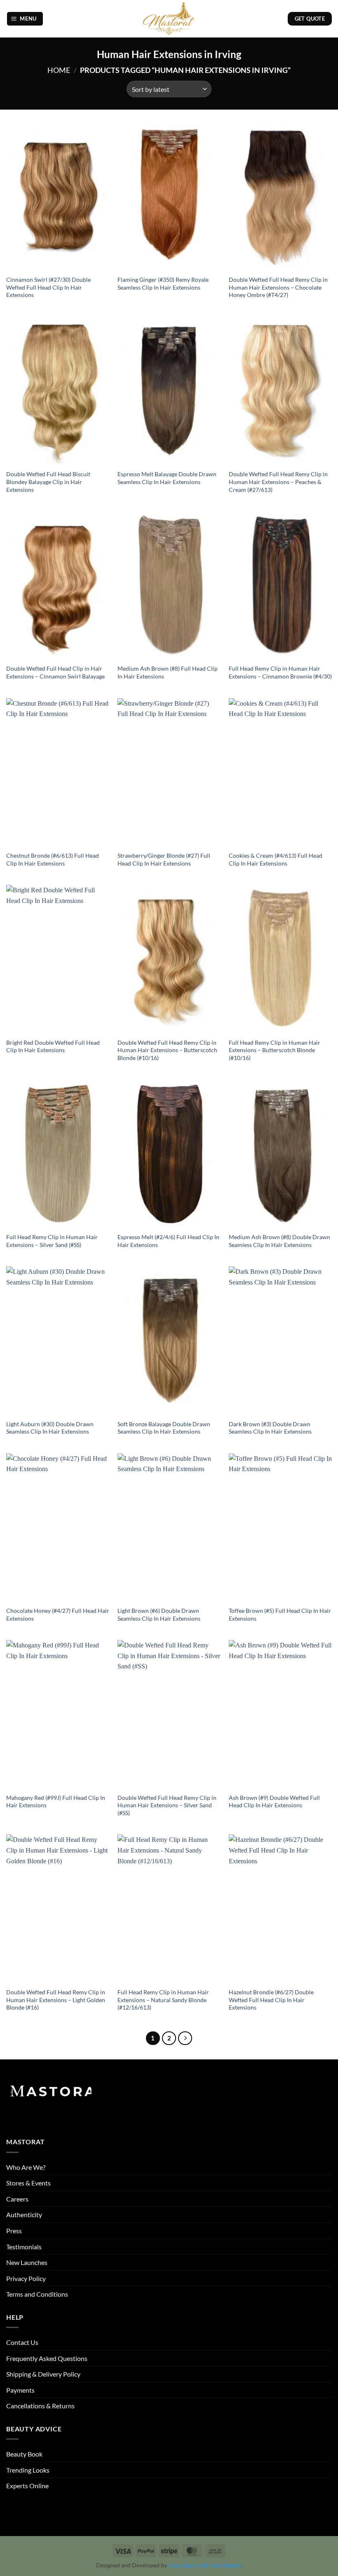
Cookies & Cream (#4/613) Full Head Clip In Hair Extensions (276, 859)
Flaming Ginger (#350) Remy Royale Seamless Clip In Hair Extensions (163, 283)
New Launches (27, 2262)
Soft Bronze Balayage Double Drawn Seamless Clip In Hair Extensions (164, 1428)
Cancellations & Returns (40, 2406)
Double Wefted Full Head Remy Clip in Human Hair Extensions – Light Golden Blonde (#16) (56, 2000)
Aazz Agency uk (188, 2565)
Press (14, 2231)
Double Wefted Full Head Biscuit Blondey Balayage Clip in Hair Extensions (48, 482)
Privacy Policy (26, 2278)
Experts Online (27, 2486)
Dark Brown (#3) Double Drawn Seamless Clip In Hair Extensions (270, 1428)
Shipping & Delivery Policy (43, 2374)
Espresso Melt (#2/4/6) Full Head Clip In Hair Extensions (168, 1241)
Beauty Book (24, 2454)
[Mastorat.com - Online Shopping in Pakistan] (169, 19)
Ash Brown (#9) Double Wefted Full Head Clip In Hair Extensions (274, 1802)
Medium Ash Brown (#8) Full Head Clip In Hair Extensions (168, 672)
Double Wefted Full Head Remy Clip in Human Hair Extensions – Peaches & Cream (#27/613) (278, 482)
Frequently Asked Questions (47, 2358)
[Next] (185, 2038)
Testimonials (24, 2247)
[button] (25, 19)
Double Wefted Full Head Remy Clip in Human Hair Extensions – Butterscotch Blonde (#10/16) (167, 1050)
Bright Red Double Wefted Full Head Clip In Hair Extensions (53, 1046)
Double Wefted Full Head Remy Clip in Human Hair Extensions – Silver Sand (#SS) (167, 1805)
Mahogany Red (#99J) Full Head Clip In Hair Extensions (56, 1802)
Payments (20, 2390)
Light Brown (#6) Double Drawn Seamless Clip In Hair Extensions (159, 1614)
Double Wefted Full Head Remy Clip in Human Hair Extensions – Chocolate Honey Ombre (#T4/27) (278, 287)
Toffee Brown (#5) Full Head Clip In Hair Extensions (280, 1614)
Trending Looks (28, 2470)
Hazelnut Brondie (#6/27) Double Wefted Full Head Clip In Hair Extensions (271, 2000)
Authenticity (24, 2215)
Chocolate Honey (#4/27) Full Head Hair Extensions (58, 1614)
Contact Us (22, 2342)
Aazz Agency (225, 2565)
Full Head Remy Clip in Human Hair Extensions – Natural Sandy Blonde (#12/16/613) (163, 2000)
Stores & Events (28, 2183)
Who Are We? (26, 2167)
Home (59, 70)
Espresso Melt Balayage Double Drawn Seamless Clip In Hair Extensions (167, 478)
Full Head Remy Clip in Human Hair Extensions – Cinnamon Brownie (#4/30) (280, 672)
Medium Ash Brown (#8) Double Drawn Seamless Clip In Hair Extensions (279, 1241)
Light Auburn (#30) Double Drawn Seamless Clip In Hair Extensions (50, 1428)
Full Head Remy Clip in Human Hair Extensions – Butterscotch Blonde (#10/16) (275, 1050)
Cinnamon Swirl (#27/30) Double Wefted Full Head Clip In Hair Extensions (48, 287)
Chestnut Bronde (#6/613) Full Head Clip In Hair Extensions (53, 859)
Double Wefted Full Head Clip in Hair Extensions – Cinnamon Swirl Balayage (55, 672)
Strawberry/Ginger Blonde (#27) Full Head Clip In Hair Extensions (164, 859)
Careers (17, 2199)
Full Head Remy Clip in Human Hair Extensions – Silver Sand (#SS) (52, 1241)
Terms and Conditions (37, 2294)
